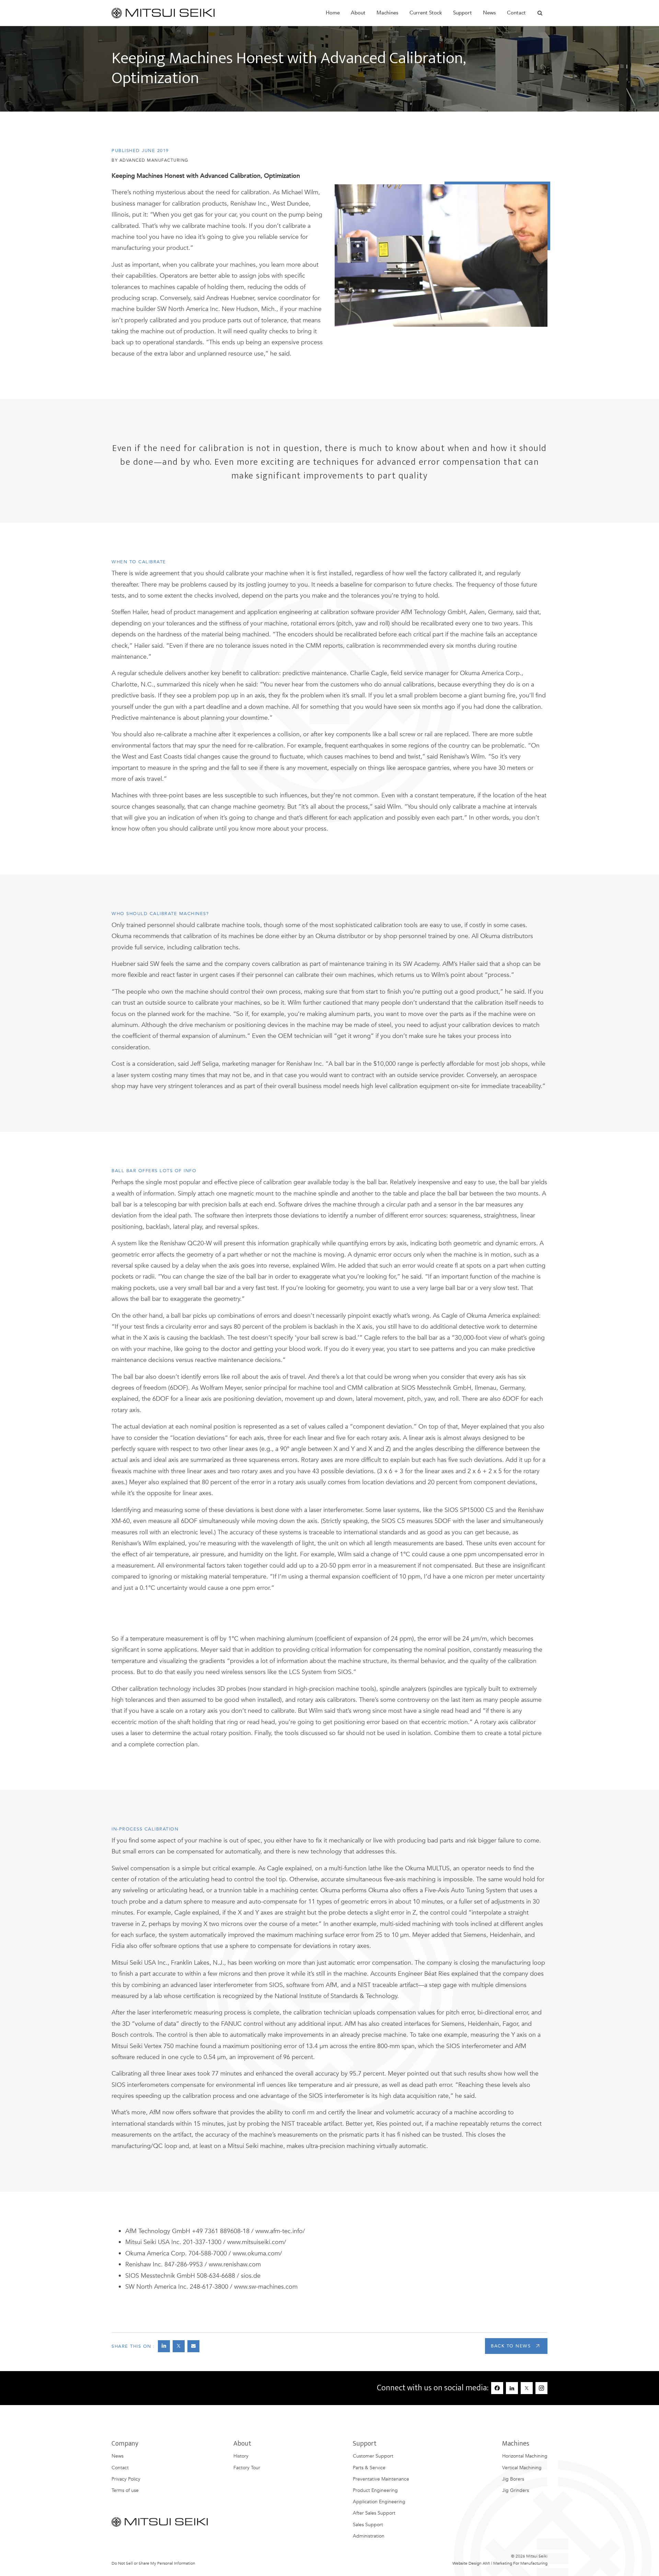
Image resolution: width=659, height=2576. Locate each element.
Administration (369, 2536)
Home (333, 13)
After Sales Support (374, 2513)
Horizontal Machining (525, 2456)
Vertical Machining (522, 2468)
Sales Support (368, 2525)
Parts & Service (369, 2468)
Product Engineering (375, 2490)
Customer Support (373, 2456)
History (241, 2456)
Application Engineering (379, 2502)
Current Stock (426, 13)
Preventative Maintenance (381, 2479)
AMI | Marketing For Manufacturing (515, 2563)
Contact (516, 13)
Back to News (511, 2346)
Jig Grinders (516, 2490)
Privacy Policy (126, 2479)
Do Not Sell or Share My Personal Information (153, 2563)
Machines (388, 13)
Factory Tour (247, 2468)
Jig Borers (513, 2479)
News (118, 2456)
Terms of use (125, 2490)
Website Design (467, 2563)
